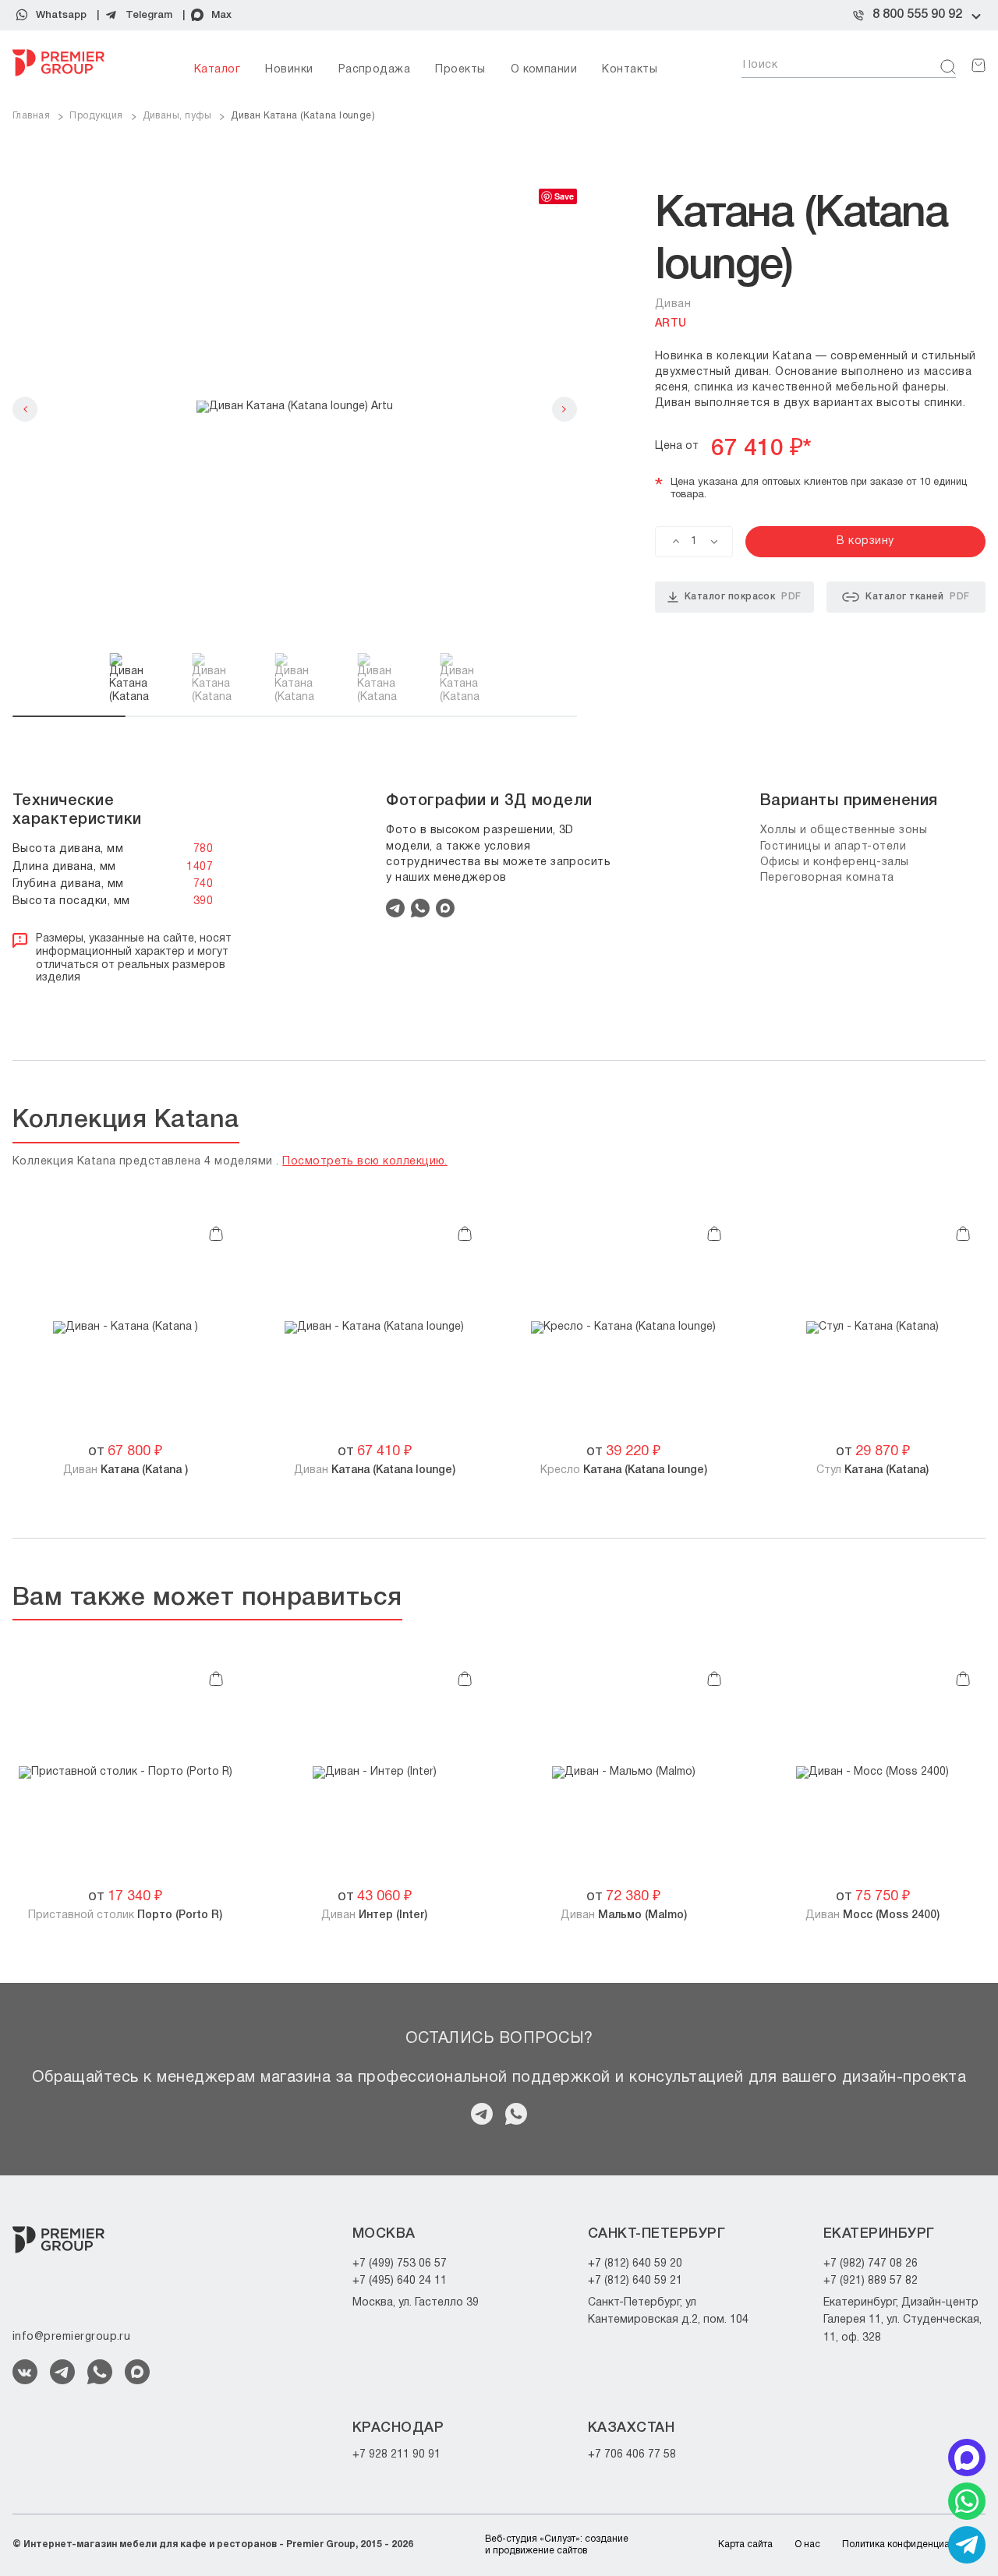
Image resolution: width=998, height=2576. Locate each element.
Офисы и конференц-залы (835, 862)
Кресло (624, 1470)
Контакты (630, 70)
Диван (126, 1470)
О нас (807, 2544)
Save (564, 196)
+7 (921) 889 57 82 (871, 2281)
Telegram (149, 15)
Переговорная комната (827, 878)
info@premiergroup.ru (71, 2337)
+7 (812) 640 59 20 (635, 2264)
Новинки (289, 70)
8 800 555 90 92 (917, 15)
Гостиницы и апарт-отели (833, 847)
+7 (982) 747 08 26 (871, 2264)
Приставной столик (125, 1915)
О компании (544, 70)
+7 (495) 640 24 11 (400, 2281)
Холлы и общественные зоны (844, 830)
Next (564, 409)
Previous (25, 409)
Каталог (217, 70)
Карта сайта (745, 2544)
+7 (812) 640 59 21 (635, 2281)
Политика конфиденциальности (914, 2544)
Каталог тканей (917, 597)
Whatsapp (61, 15)
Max (221, 15)
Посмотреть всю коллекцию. (365, 1162)
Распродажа (375, 70)
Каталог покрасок (743, 597)
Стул (872, 1470)
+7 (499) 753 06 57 (400, 2264)
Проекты (460, 70)
